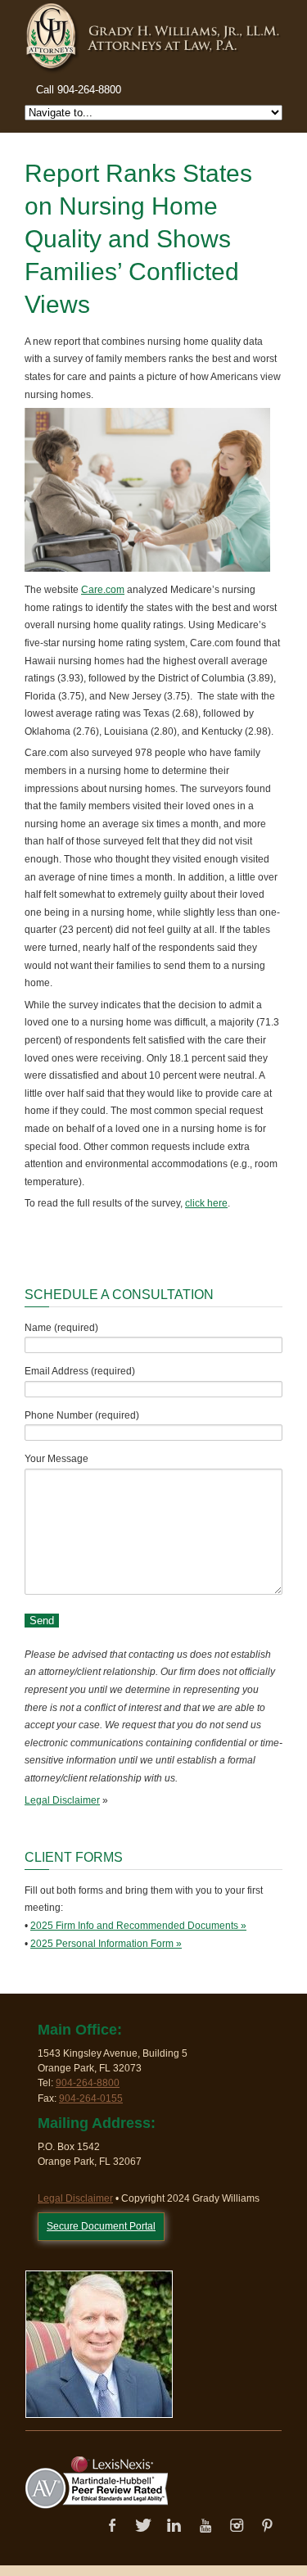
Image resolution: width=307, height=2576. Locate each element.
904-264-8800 (88, 2083)
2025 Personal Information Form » (106, 1944)
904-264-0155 (91, 2098)
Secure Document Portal (101, 2226)
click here (206, 1203)
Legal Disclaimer (62, 1800)
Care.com (103, 590)
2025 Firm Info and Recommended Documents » (138, 1926)
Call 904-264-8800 (79, 90)
